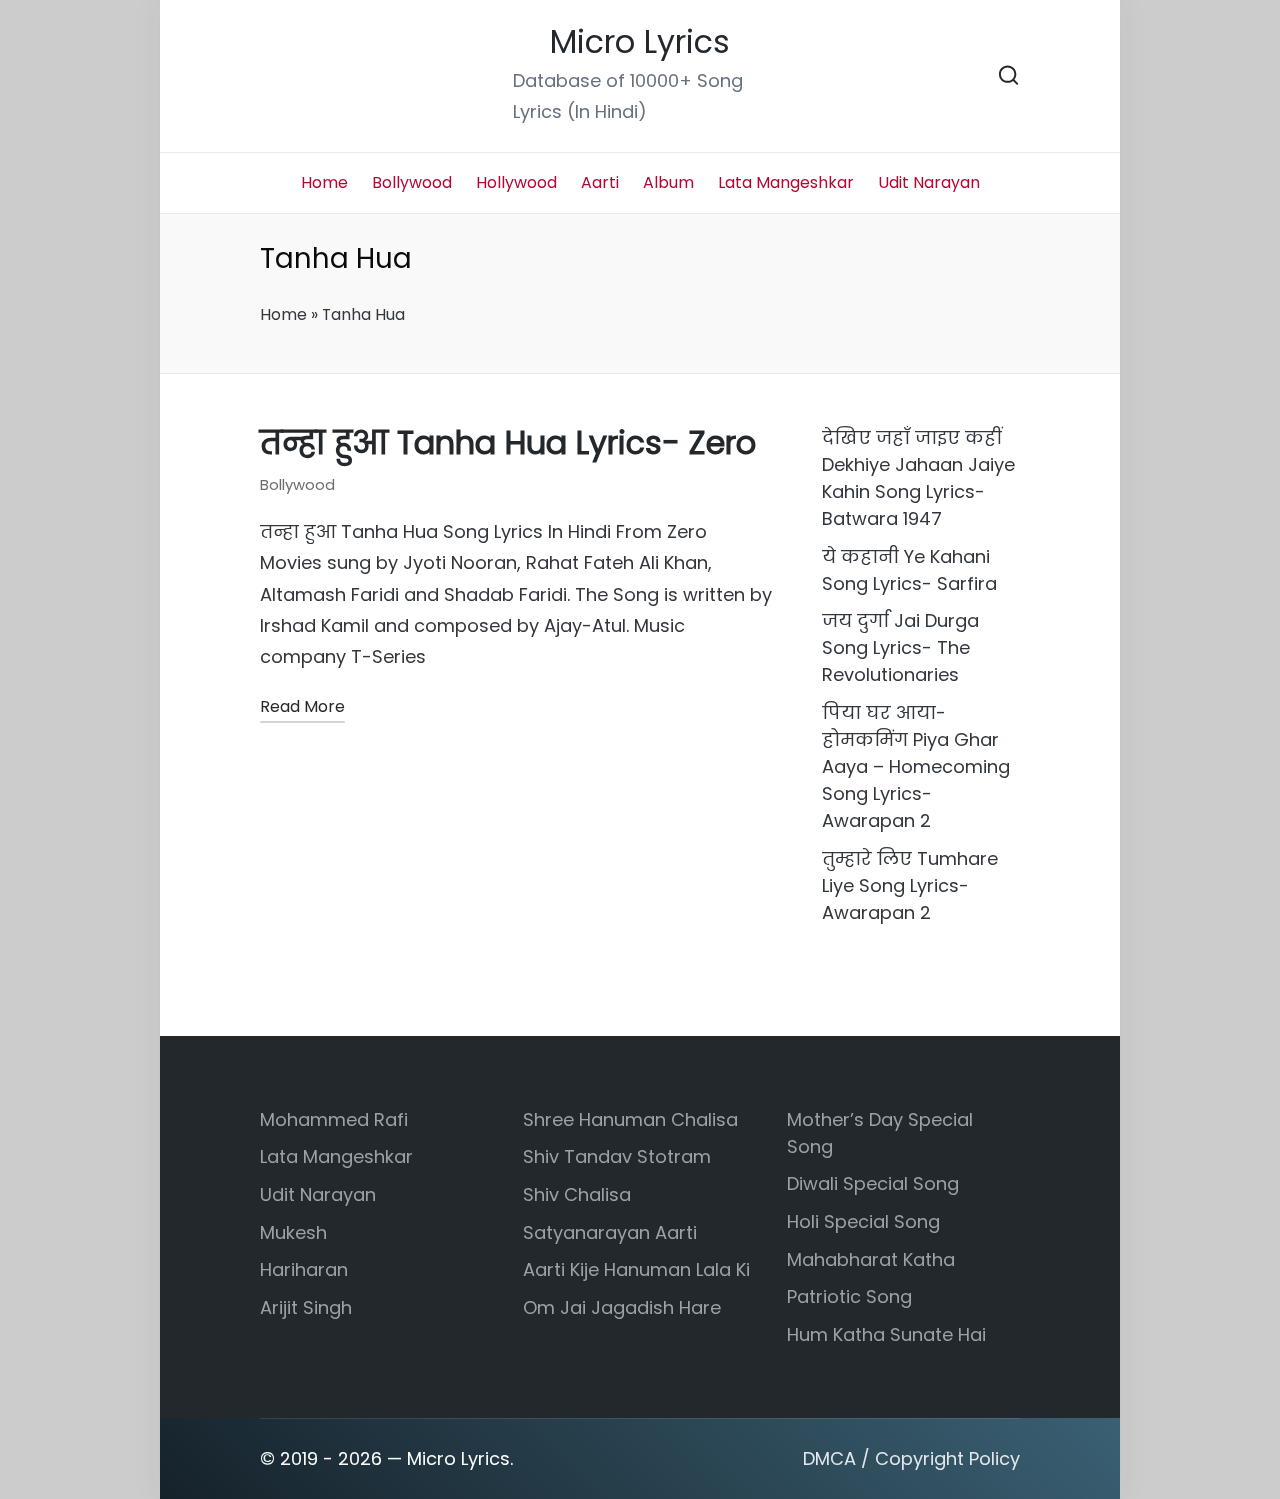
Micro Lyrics (640, 42)
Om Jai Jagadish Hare (622, 1307)
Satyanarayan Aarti (610, 1232)
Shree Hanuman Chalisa (630, 1119)
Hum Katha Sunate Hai (886, 1334)
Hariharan (304, 1269)
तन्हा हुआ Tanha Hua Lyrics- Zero (508, 443)
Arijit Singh (306, 1307)
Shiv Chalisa (577, 1194)
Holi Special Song (863, 1221)
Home (283, 314)
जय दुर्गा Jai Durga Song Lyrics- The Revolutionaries (900, 647)
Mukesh (293, 1232)
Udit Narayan (318, 1194)
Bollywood (297, 484)
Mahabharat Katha (871, 1259)
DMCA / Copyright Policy (911, 1458)
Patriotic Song (849, 1296)
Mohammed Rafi (334, 1119)
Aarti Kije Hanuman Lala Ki (636, 1269)
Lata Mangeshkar (336, 1156)
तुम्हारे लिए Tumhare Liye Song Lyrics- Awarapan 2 (910, 885)
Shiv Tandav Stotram (617, 1156)
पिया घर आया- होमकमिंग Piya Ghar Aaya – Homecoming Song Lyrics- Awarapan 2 (916, 766)
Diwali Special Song (873, 1183)
